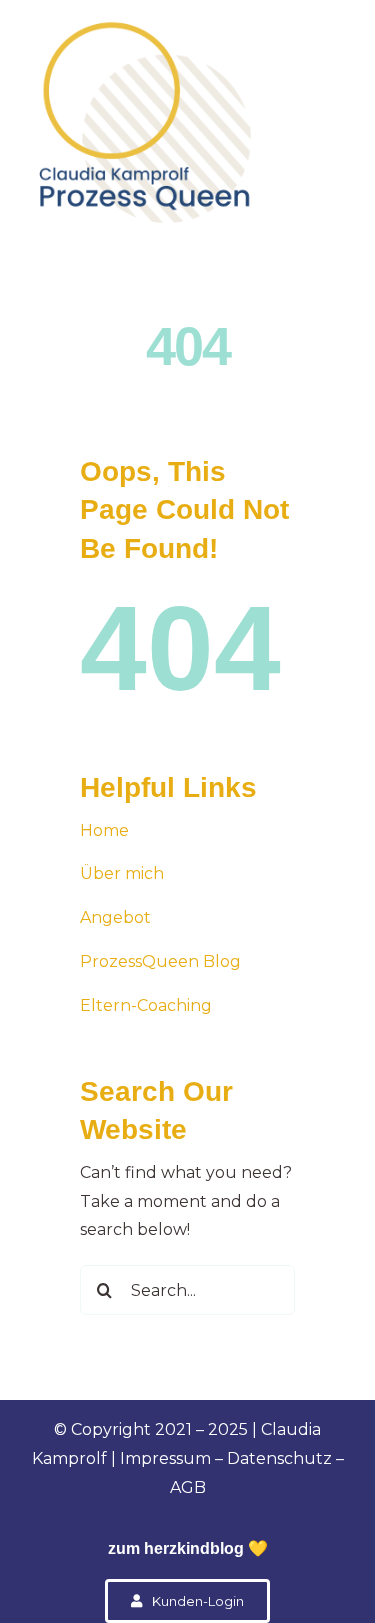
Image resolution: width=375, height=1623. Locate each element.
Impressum (165, 1458)
